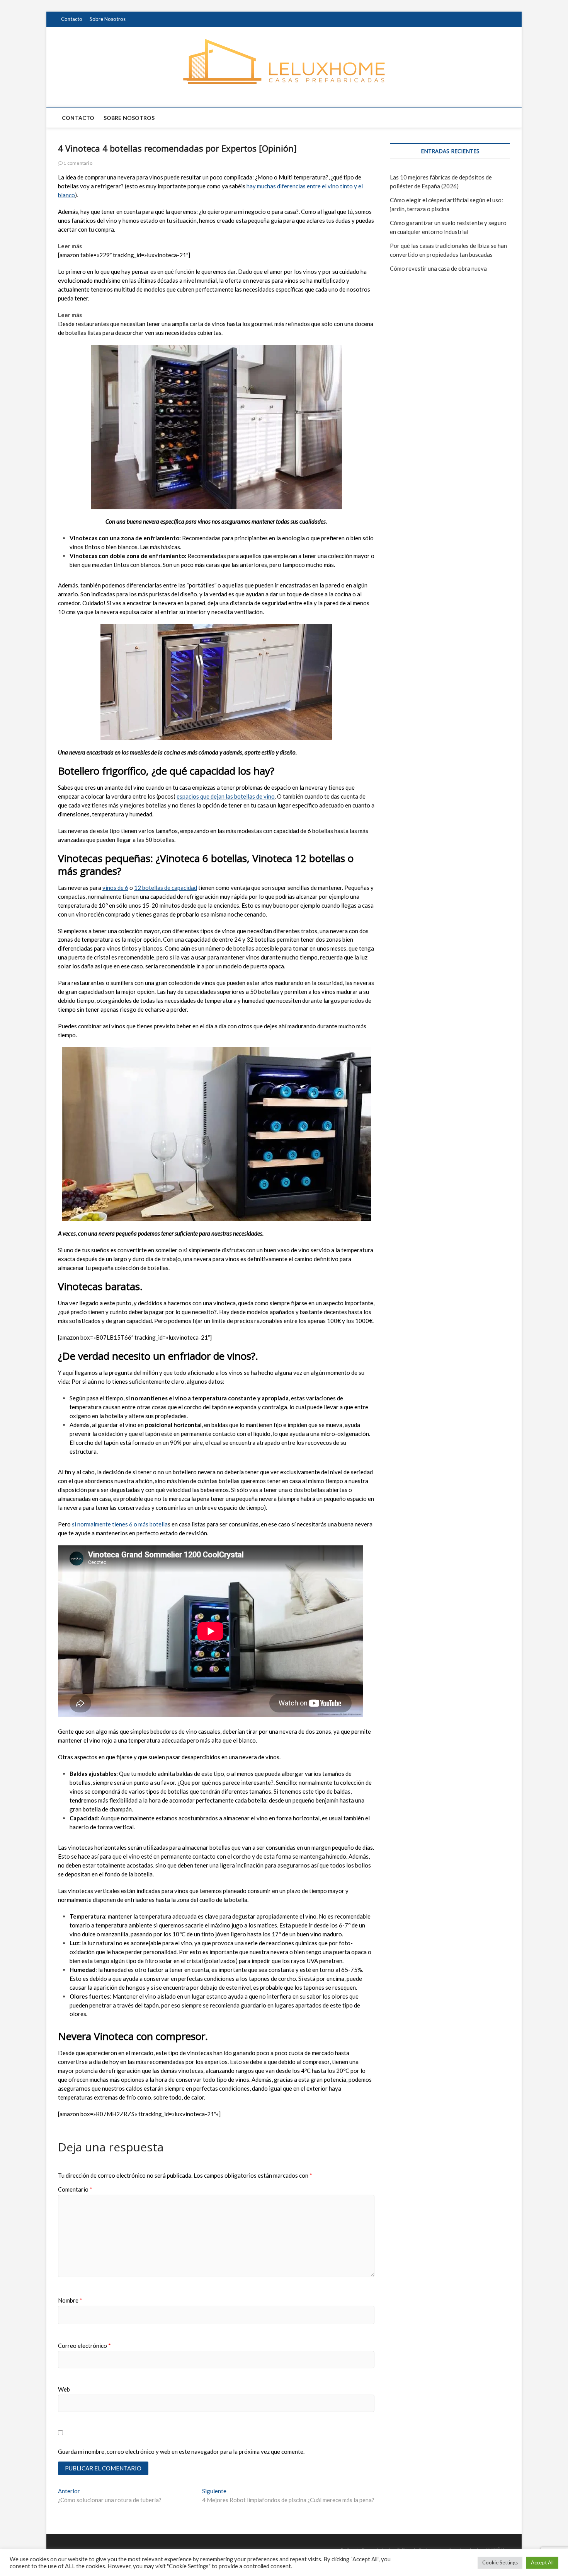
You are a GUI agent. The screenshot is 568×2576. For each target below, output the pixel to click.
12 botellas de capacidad (166, 888)
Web (64, 2389)
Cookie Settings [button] (500, 2562)
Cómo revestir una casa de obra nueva (438, 268)
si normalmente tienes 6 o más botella (120, 1524)
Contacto (72, 19)
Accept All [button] (542, 2562)
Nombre (70, 2300)
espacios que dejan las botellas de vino (226, 796)
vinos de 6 (115, 888)
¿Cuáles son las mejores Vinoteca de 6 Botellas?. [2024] (156, 246)
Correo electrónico (84, 2346)
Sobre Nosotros (108, 19)
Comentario (75, 2189)
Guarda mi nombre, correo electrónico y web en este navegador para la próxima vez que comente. (181, 2451)
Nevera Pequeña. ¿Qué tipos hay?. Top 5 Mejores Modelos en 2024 (171, 315)
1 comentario (77, 163)
